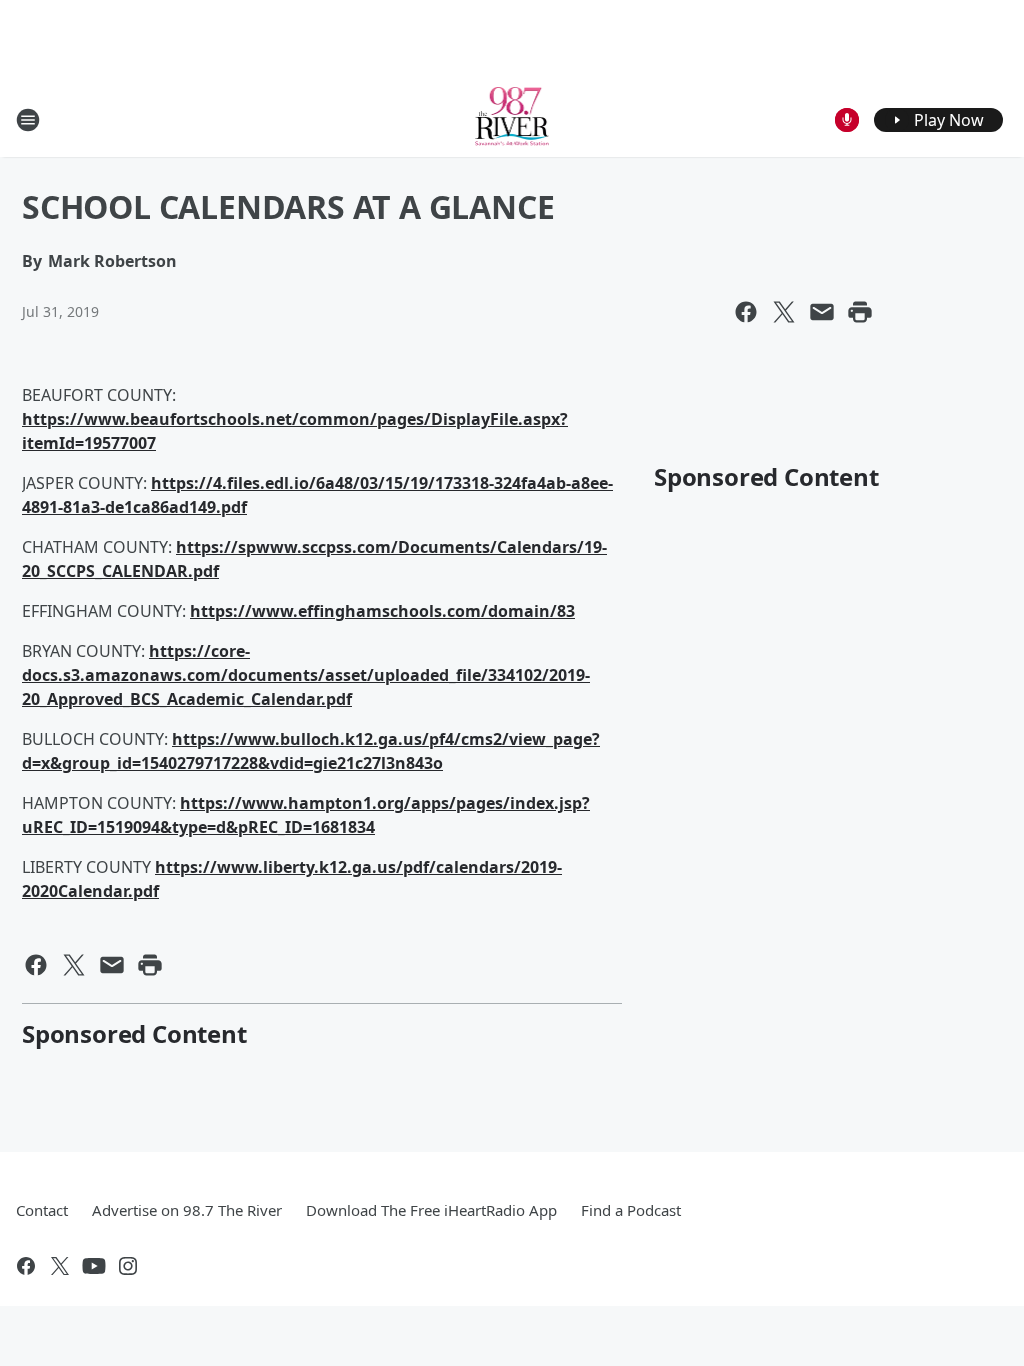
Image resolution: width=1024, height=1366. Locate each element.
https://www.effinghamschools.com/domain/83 (382, 611)
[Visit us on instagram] (128, 1266)
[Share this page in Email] (822, 312)
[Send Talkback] (847, 120)
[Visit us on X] (60, 1266)
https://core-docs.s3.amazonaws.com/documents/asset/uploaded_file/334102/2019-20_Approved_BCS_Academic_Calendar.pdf (306, 675)
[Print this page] (860, 312)
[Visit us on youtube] (94, 1266)
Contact (42, 1210)
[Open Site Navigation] (28, 120)
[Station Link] (512, 119)
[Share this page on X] (784, 312)
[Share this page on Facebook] (746, 312)
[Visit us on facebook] (26, 1266)
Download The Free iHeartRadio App (431, 1210)
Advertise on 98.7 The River (187, 1210)
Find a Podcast (631, 1210)
